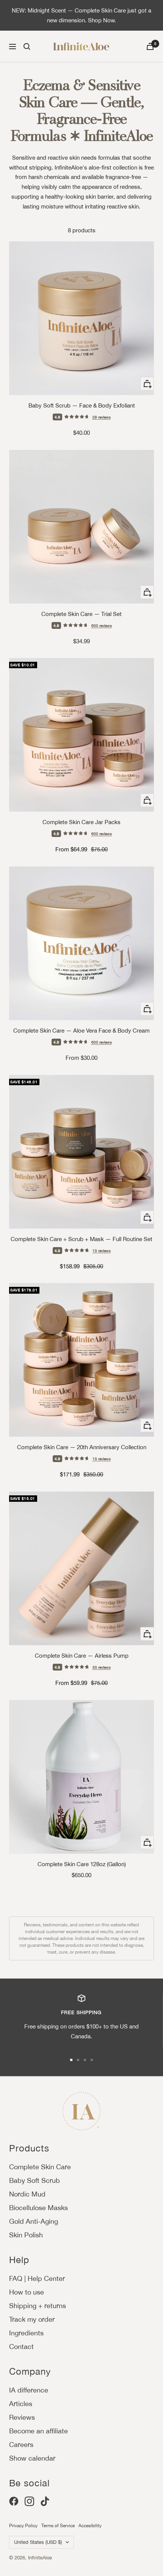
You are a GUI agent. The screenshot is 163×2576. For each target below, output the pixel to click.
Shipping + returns (38, 2306)
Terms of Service (58, 2526)
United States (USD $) (38, 2542)
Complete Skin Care (40, 2167)
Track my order (32, 2319)
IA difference (29, 2390)
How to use (27, 2292)
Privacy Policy (23, 2526)
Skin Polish (26, 2235)
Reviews (22, 2417)
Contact (21, 2347)
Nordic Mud (27, 2194)
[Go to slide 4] (92, 2060)
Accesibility (90, 2526)
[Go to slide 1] (71, 2060)
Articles (21, 2404)
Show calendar (32, 2458)
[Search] (27, 47)
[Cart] (150, 46)
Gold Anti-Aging (34, 2221)
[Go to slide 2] (78, 2060)
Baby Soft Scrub (34, 2180)
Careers (21, 2445)
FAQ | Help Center (37, 2278)
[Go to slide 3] (85, 2060)
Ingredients (26, 2333)
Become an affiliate (38, 2431)
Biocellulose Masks (38, 2208)
